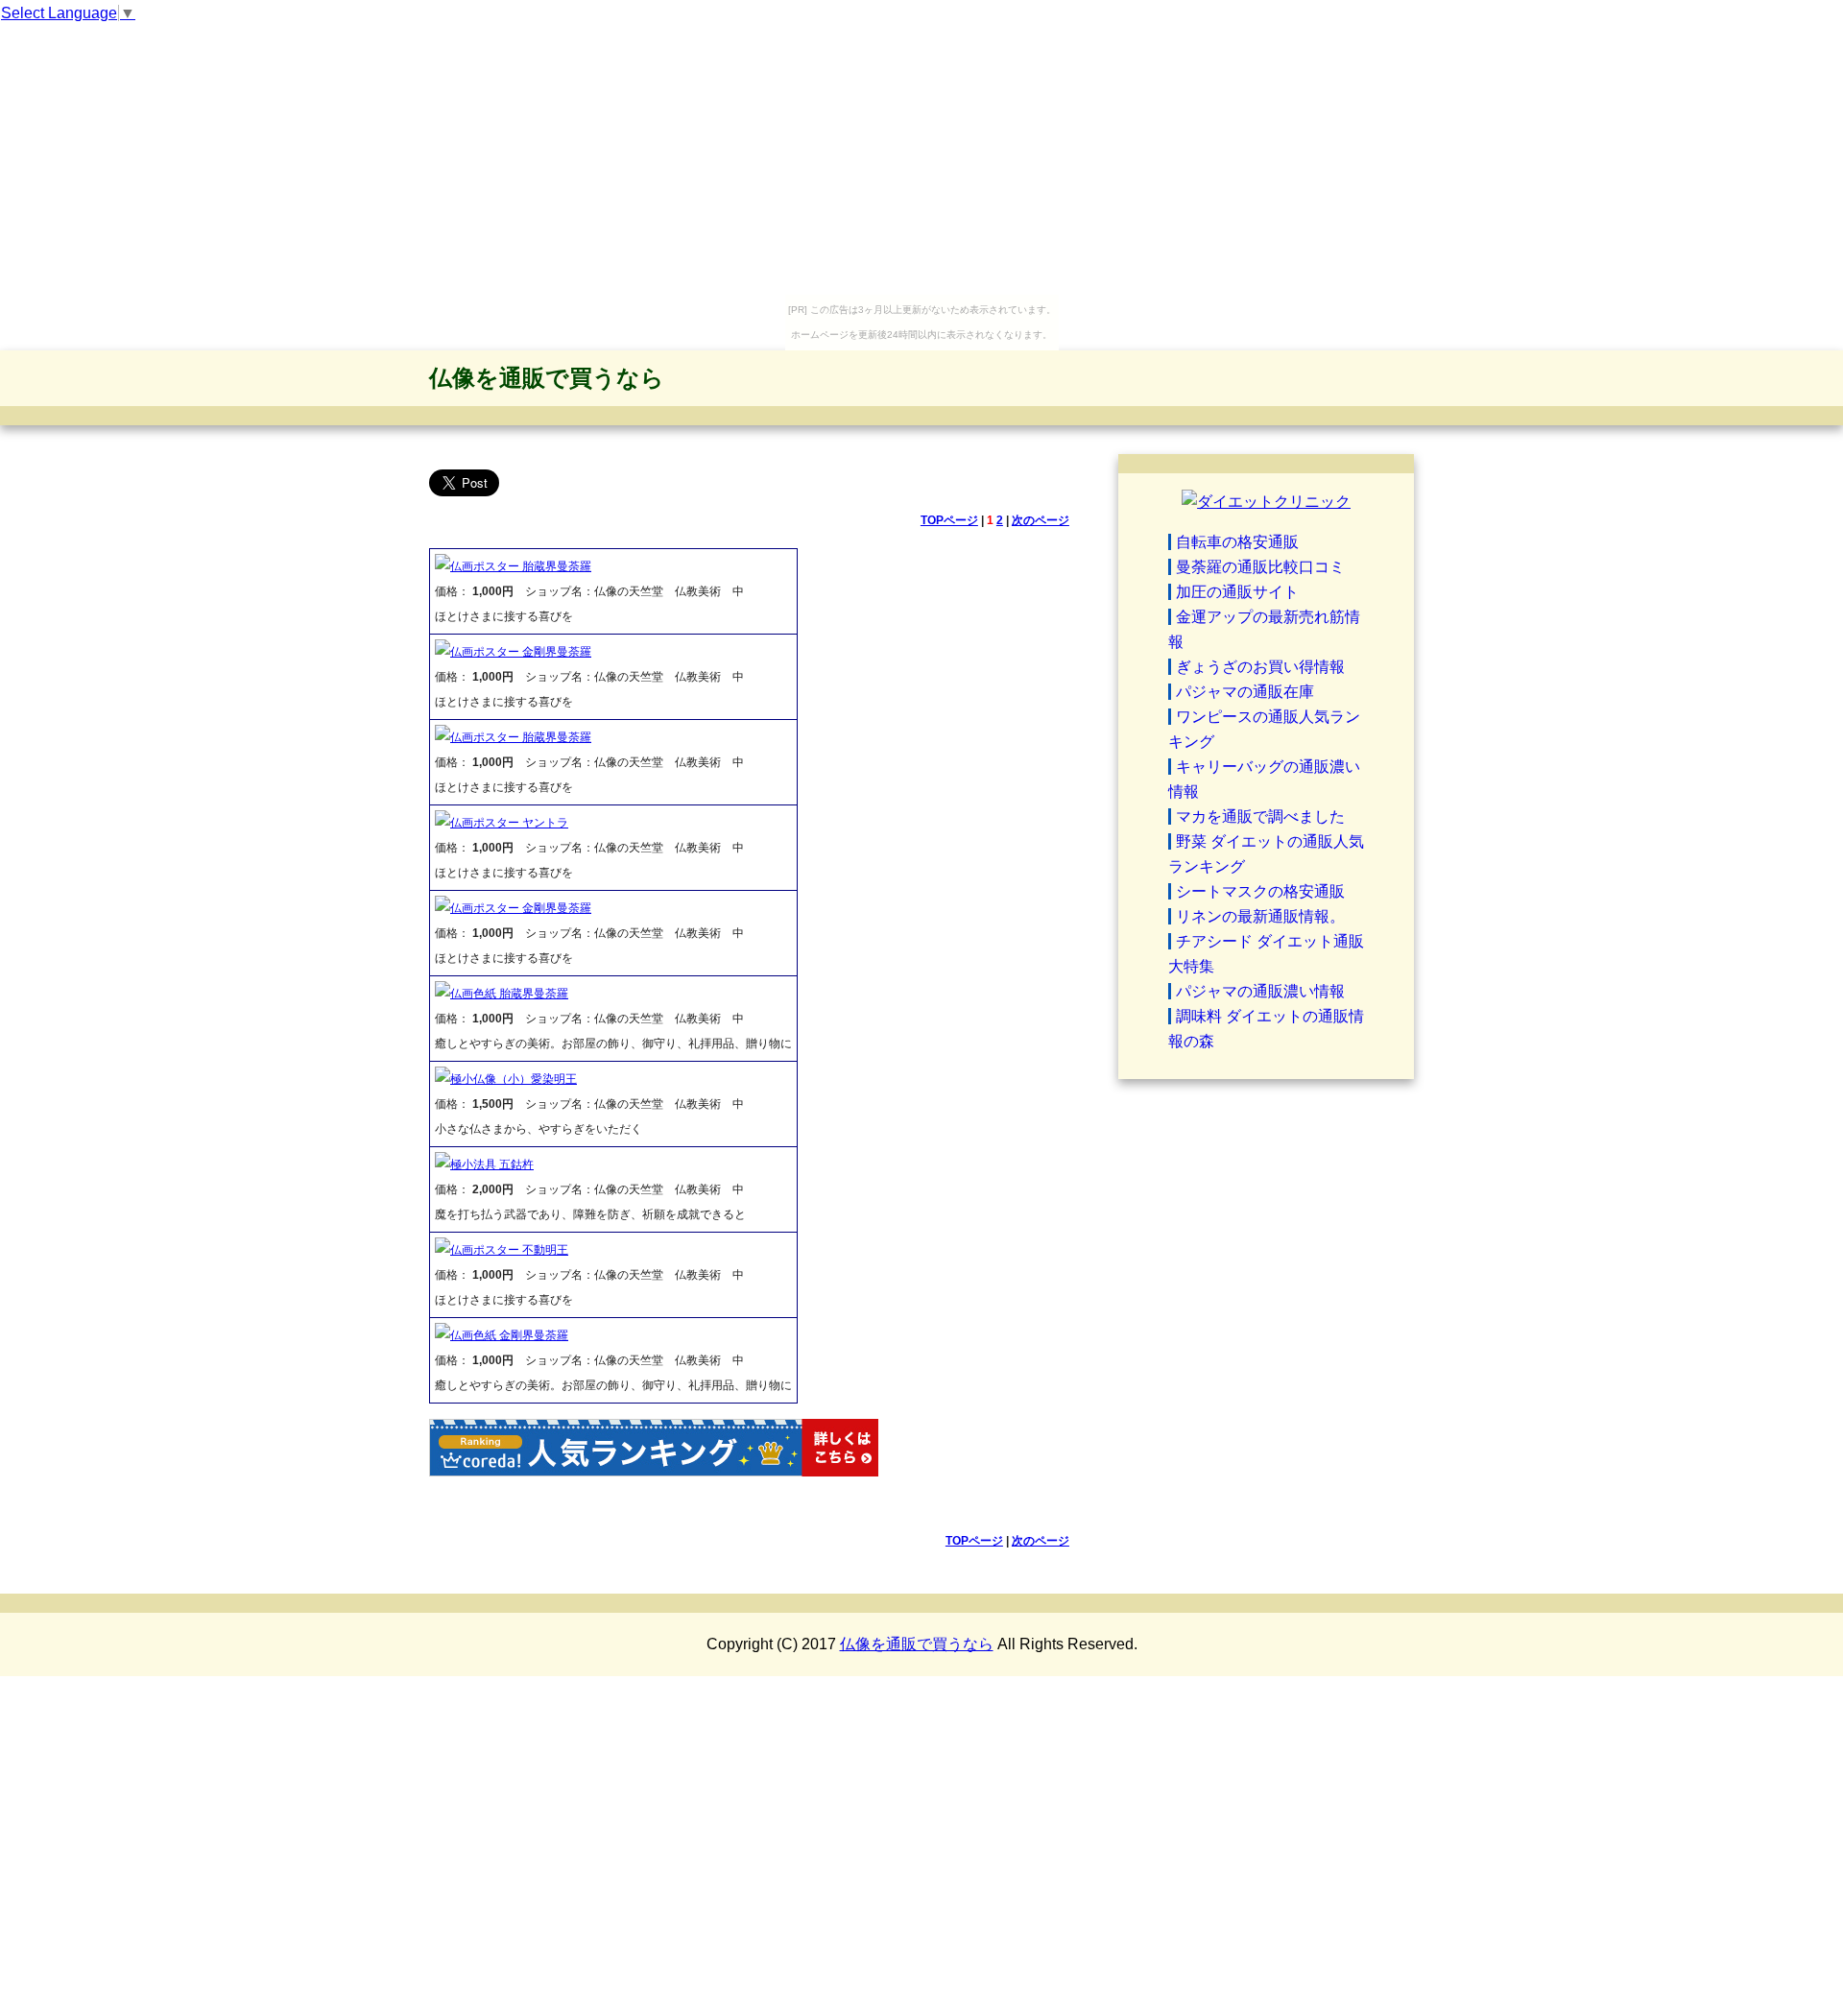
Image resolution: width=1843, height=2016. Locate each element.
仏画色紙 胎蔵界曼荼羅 (509, 994)
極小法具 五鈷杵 (492, 1164)
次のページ (1041, 520)
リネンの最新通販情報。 (1260, 916)
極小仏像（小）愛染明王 (514, 1079)
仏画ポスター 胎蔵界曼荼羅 (521, 566)
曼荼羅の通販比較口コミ (1260, 567)
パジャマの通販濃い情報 (1260, 991)
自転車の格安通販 (1237, 542)
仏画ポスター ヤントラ (509, 823)
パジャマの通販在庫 (1245, 692)
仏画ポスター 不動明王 (509, 1250)
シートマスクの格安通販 (1260, 891)
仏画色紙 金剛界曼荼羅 (509, 1335)
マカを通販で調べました (1260, 816)
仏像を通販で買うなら (547, 378)
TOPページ (949, 520)
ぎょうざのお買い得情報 (1260, 667)
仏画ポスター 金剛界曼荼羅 (521, 652)
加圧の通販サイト (1237, 592)
